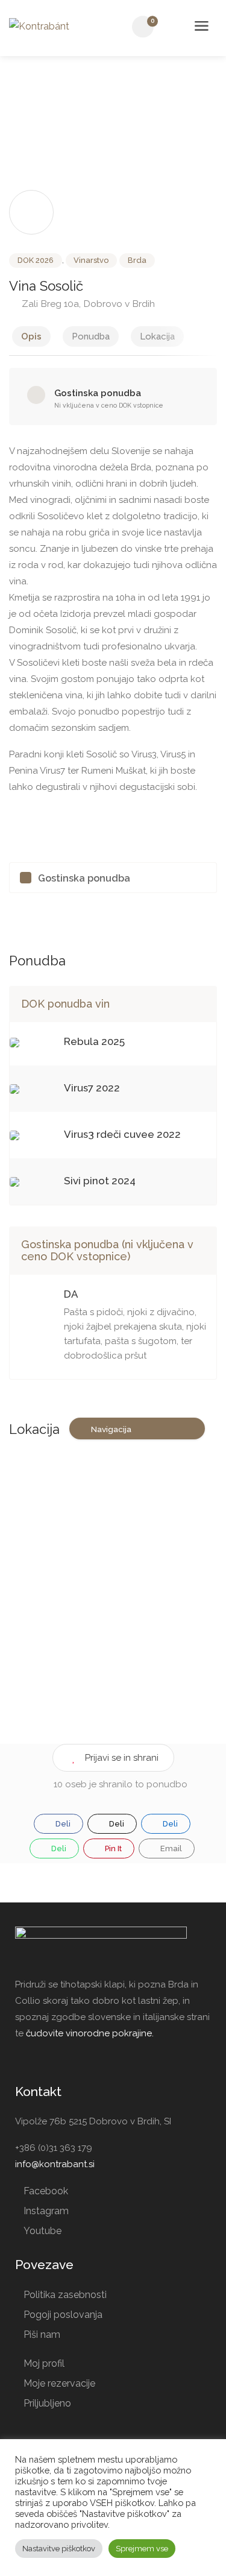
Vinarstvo (91, 260)
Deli (62, 1824)
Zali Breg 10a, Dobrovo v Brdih (87, 304)
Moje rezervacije (59, 2383)
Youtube (42, 2231)
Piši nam (42, 2334)
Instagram (46, 2211)
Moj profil (44, 2363)
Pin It (112, 1848)
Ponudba (91, 336)
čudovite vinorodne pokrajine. (90, 2033)
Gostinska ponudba (84, 878)
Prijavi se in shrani (122, 1758)
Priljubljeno (47, 2403)
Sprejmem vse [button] (142, 2549)
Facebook (46, 2191)
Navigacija (111, 1429)
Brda (137, 260)
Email (170, 1848)
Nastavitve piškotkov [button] (59, 2549)
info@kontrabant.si (55, 2164)
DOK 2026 (36, 260)
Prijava (174, 27)
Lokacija (157, 336)
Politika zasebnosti (65, 2295)
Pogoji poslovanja (63, 2315)
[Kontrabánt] (39, 26)
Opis (31, 336)
